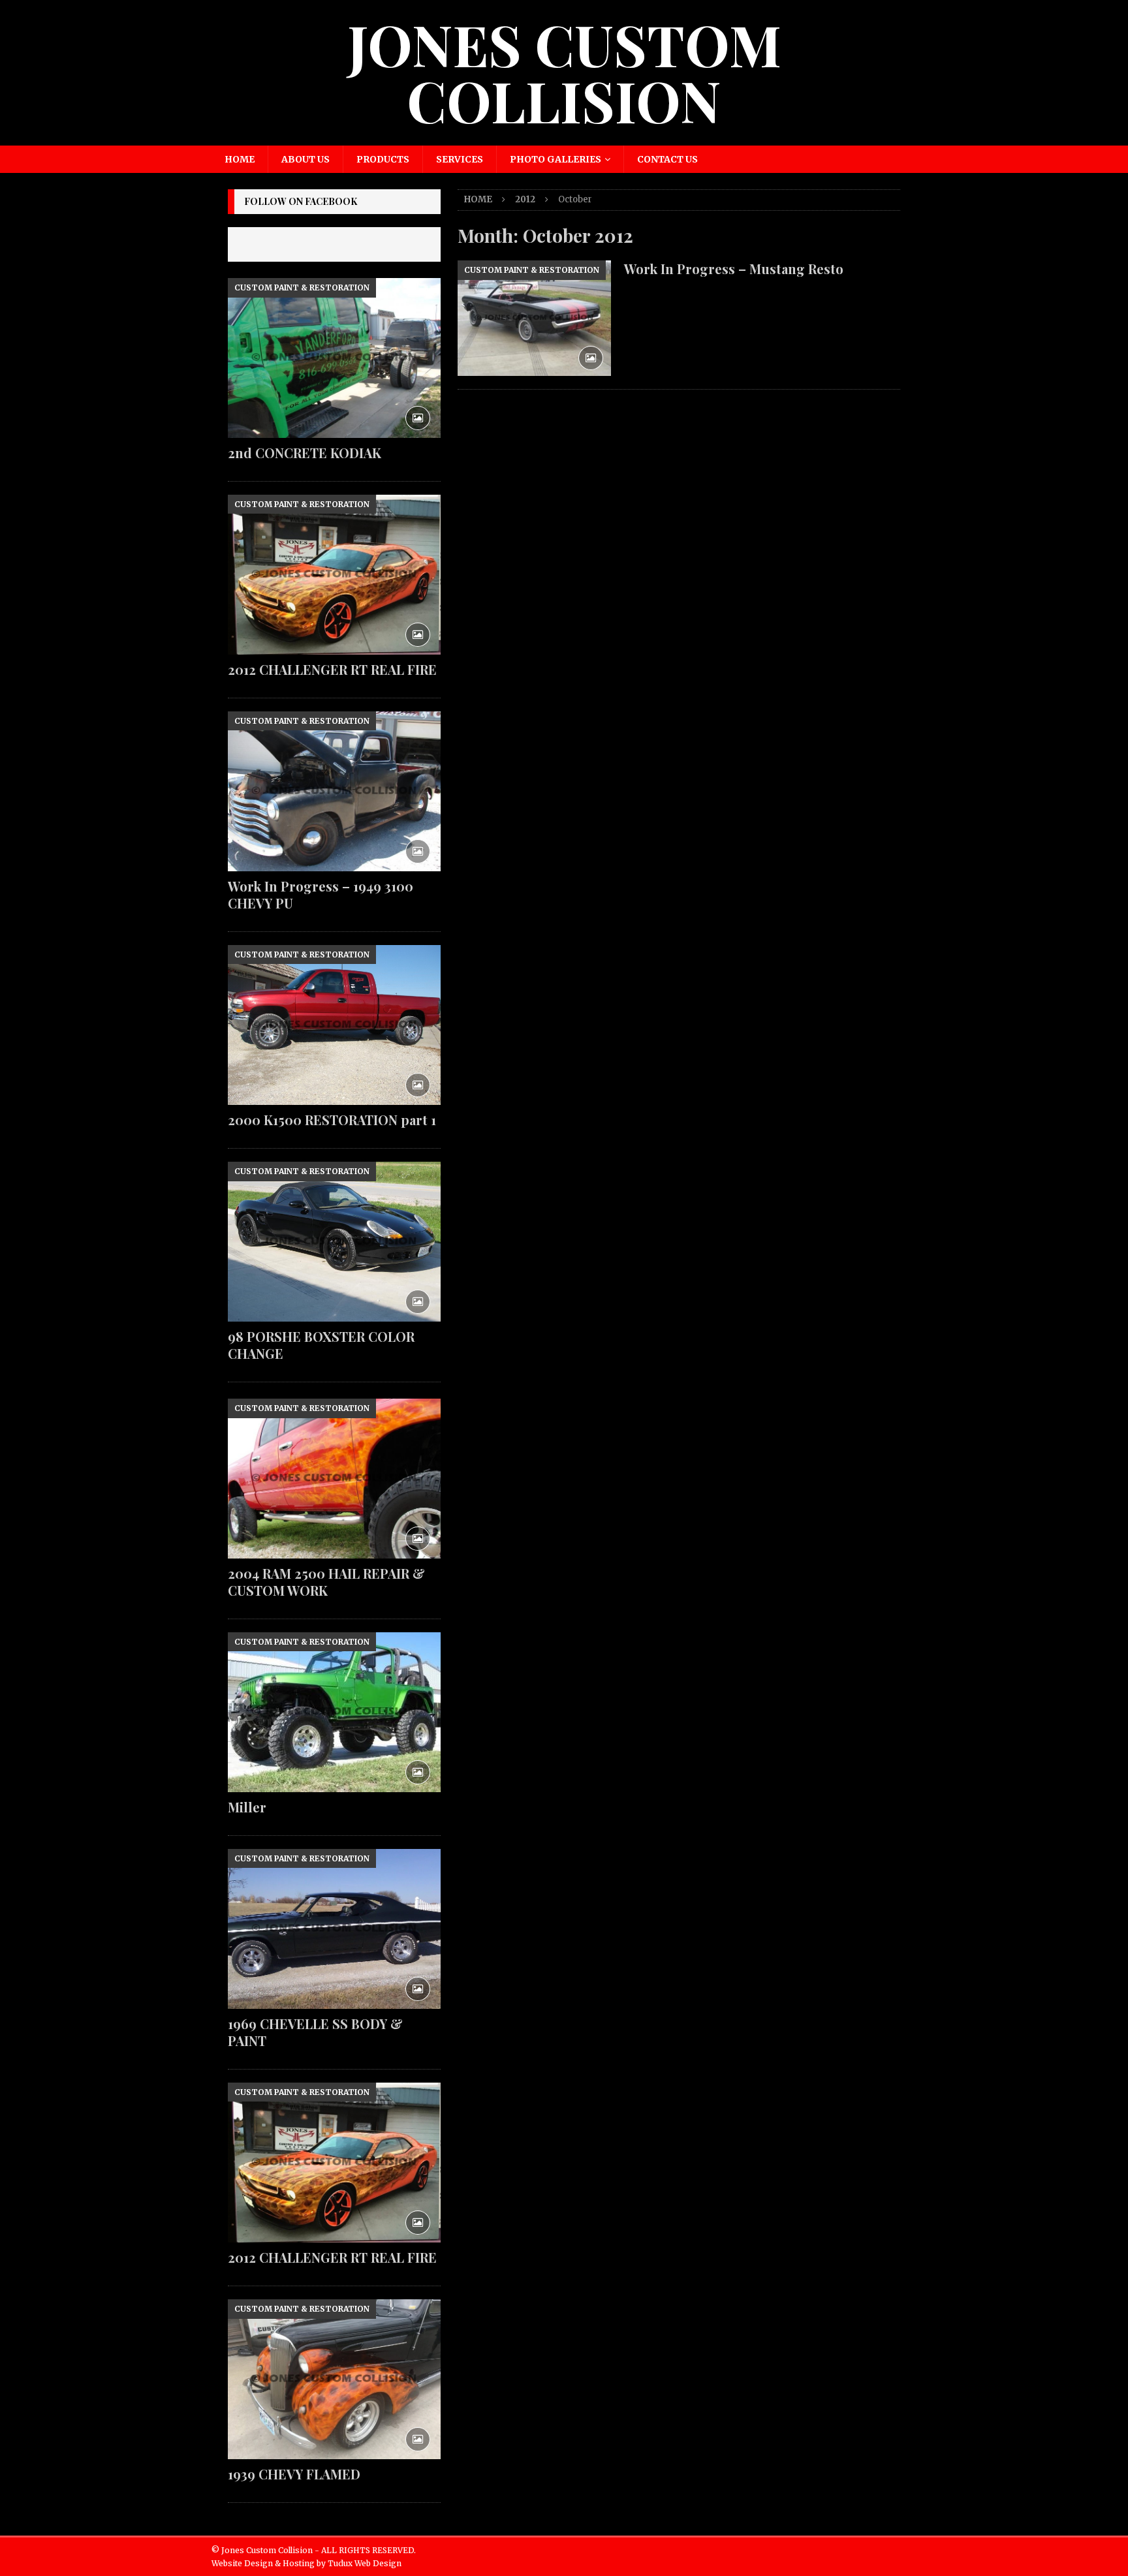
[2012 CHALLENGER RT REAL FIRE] (334, 575)
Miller (247, 1807)
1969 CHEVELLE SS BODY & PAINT (315, 2032)
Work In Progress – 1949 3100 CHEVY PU (321, 894)
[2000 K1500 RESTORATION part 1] (334, 1025)
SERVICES (460, 159)
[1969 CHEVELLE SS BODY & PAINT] (334, 1929)
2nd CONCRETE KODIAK (305, 453)
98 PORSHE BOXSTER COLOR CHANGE (321, 1345)
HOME (240, 159)
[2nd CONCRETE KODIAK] (334, 358)
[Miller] (334, 1712)
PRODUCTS (383, 159)
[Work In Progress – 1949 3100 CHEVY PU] (334, 791)
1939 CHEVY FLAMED (294, 2474)
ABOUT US (305, 159)
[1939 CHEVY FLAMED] (334, 2379)
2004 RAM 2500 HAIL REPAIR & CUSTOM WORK (326, 1582)
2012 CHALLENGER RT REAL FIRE (332, 669)
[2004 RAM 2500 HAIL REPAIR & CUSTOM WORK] (334, 1479)
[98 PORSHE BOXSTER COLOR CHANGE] (334, 1242)
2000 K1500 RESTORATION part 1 (332, 1120)
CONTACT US (667, 159)
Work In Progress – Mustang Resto (734, 269)
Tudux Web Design (365, 2563)
